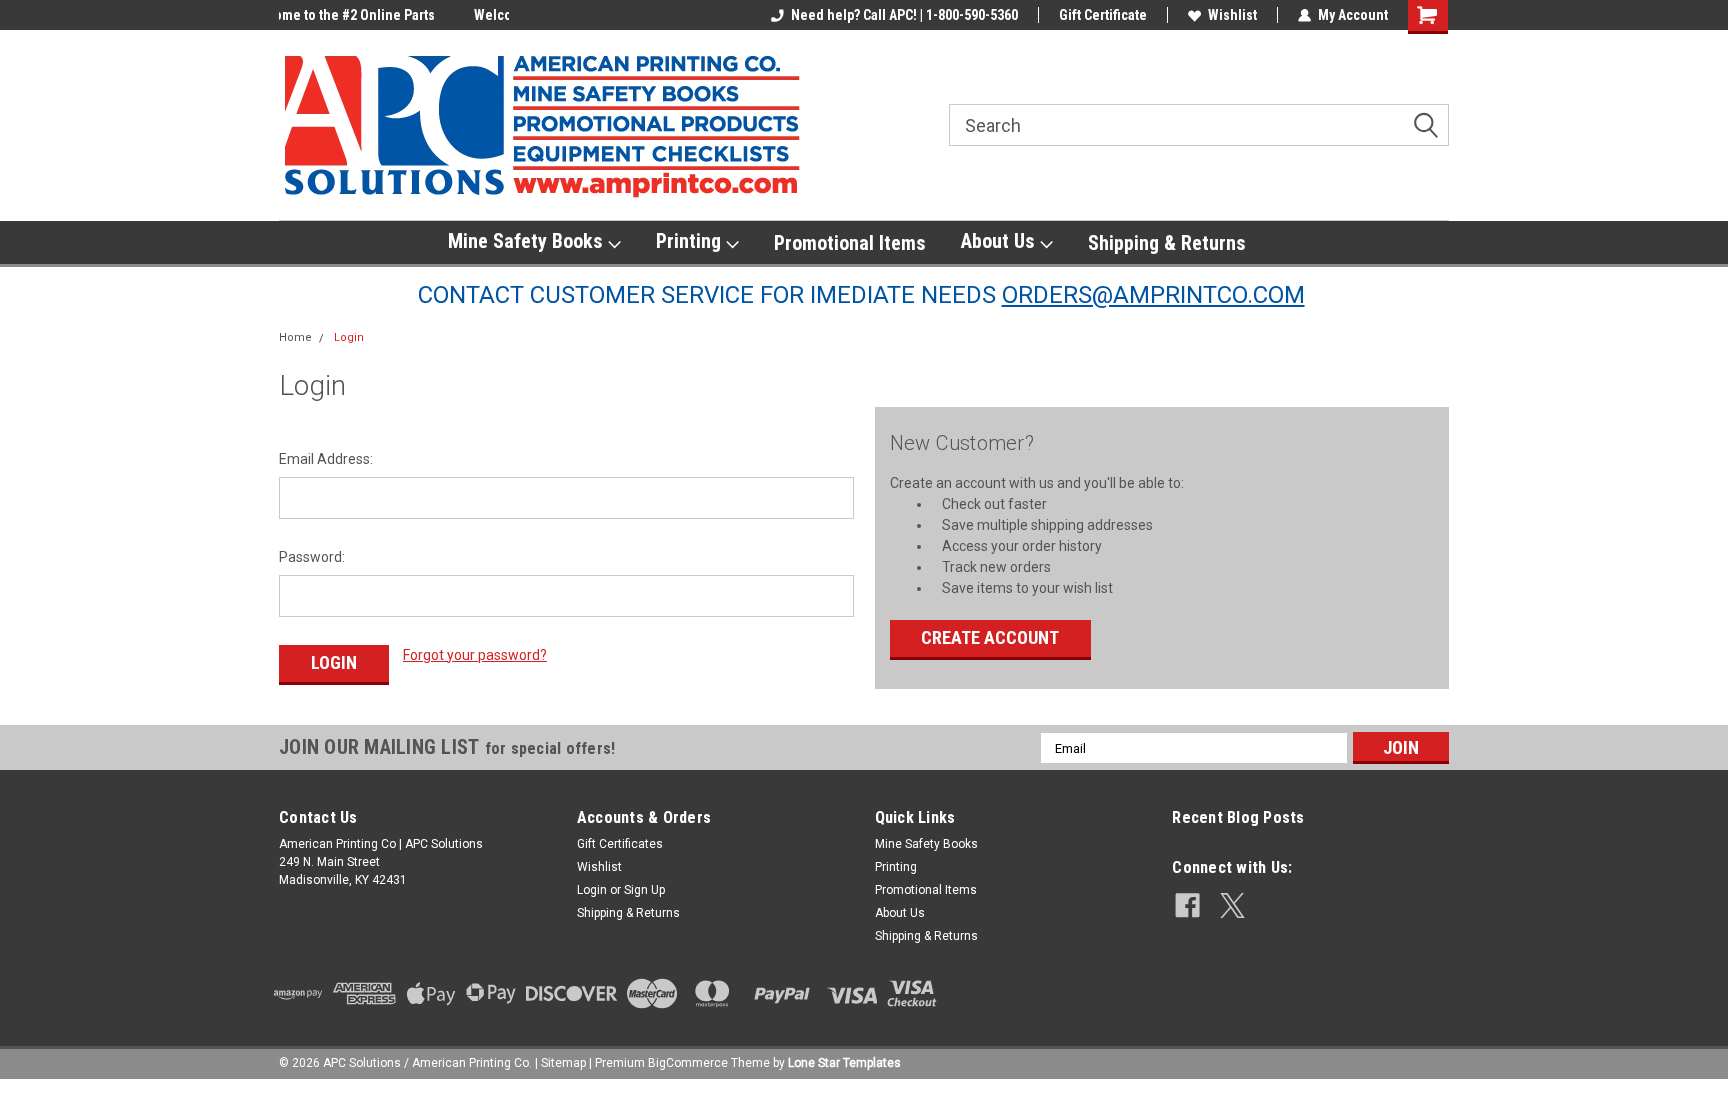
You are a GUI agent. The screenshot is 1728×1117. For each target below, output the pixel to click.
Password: (312, 557)
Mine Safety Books (528, 241)
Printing (691, 241)
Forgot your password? (475, 655)
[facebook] (1187, 905)
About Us (1000, 241)
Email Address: (326, 459)
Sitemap (563, 1063)
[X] (1232, 905)
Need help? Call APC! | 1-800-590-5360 (904, 15)
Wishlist (1232, 15)
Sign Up (644, 890)
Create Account (990, 637)
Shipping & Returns (1167, 243)
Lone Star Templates (844, 1063)
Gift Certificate (1103, 15)
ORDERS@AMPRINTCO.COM (1153, 295)
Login (349, 337)
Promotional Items (850, 243)
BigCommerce (688, 1063)
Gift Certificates (620, 844)
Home (295, 337)
